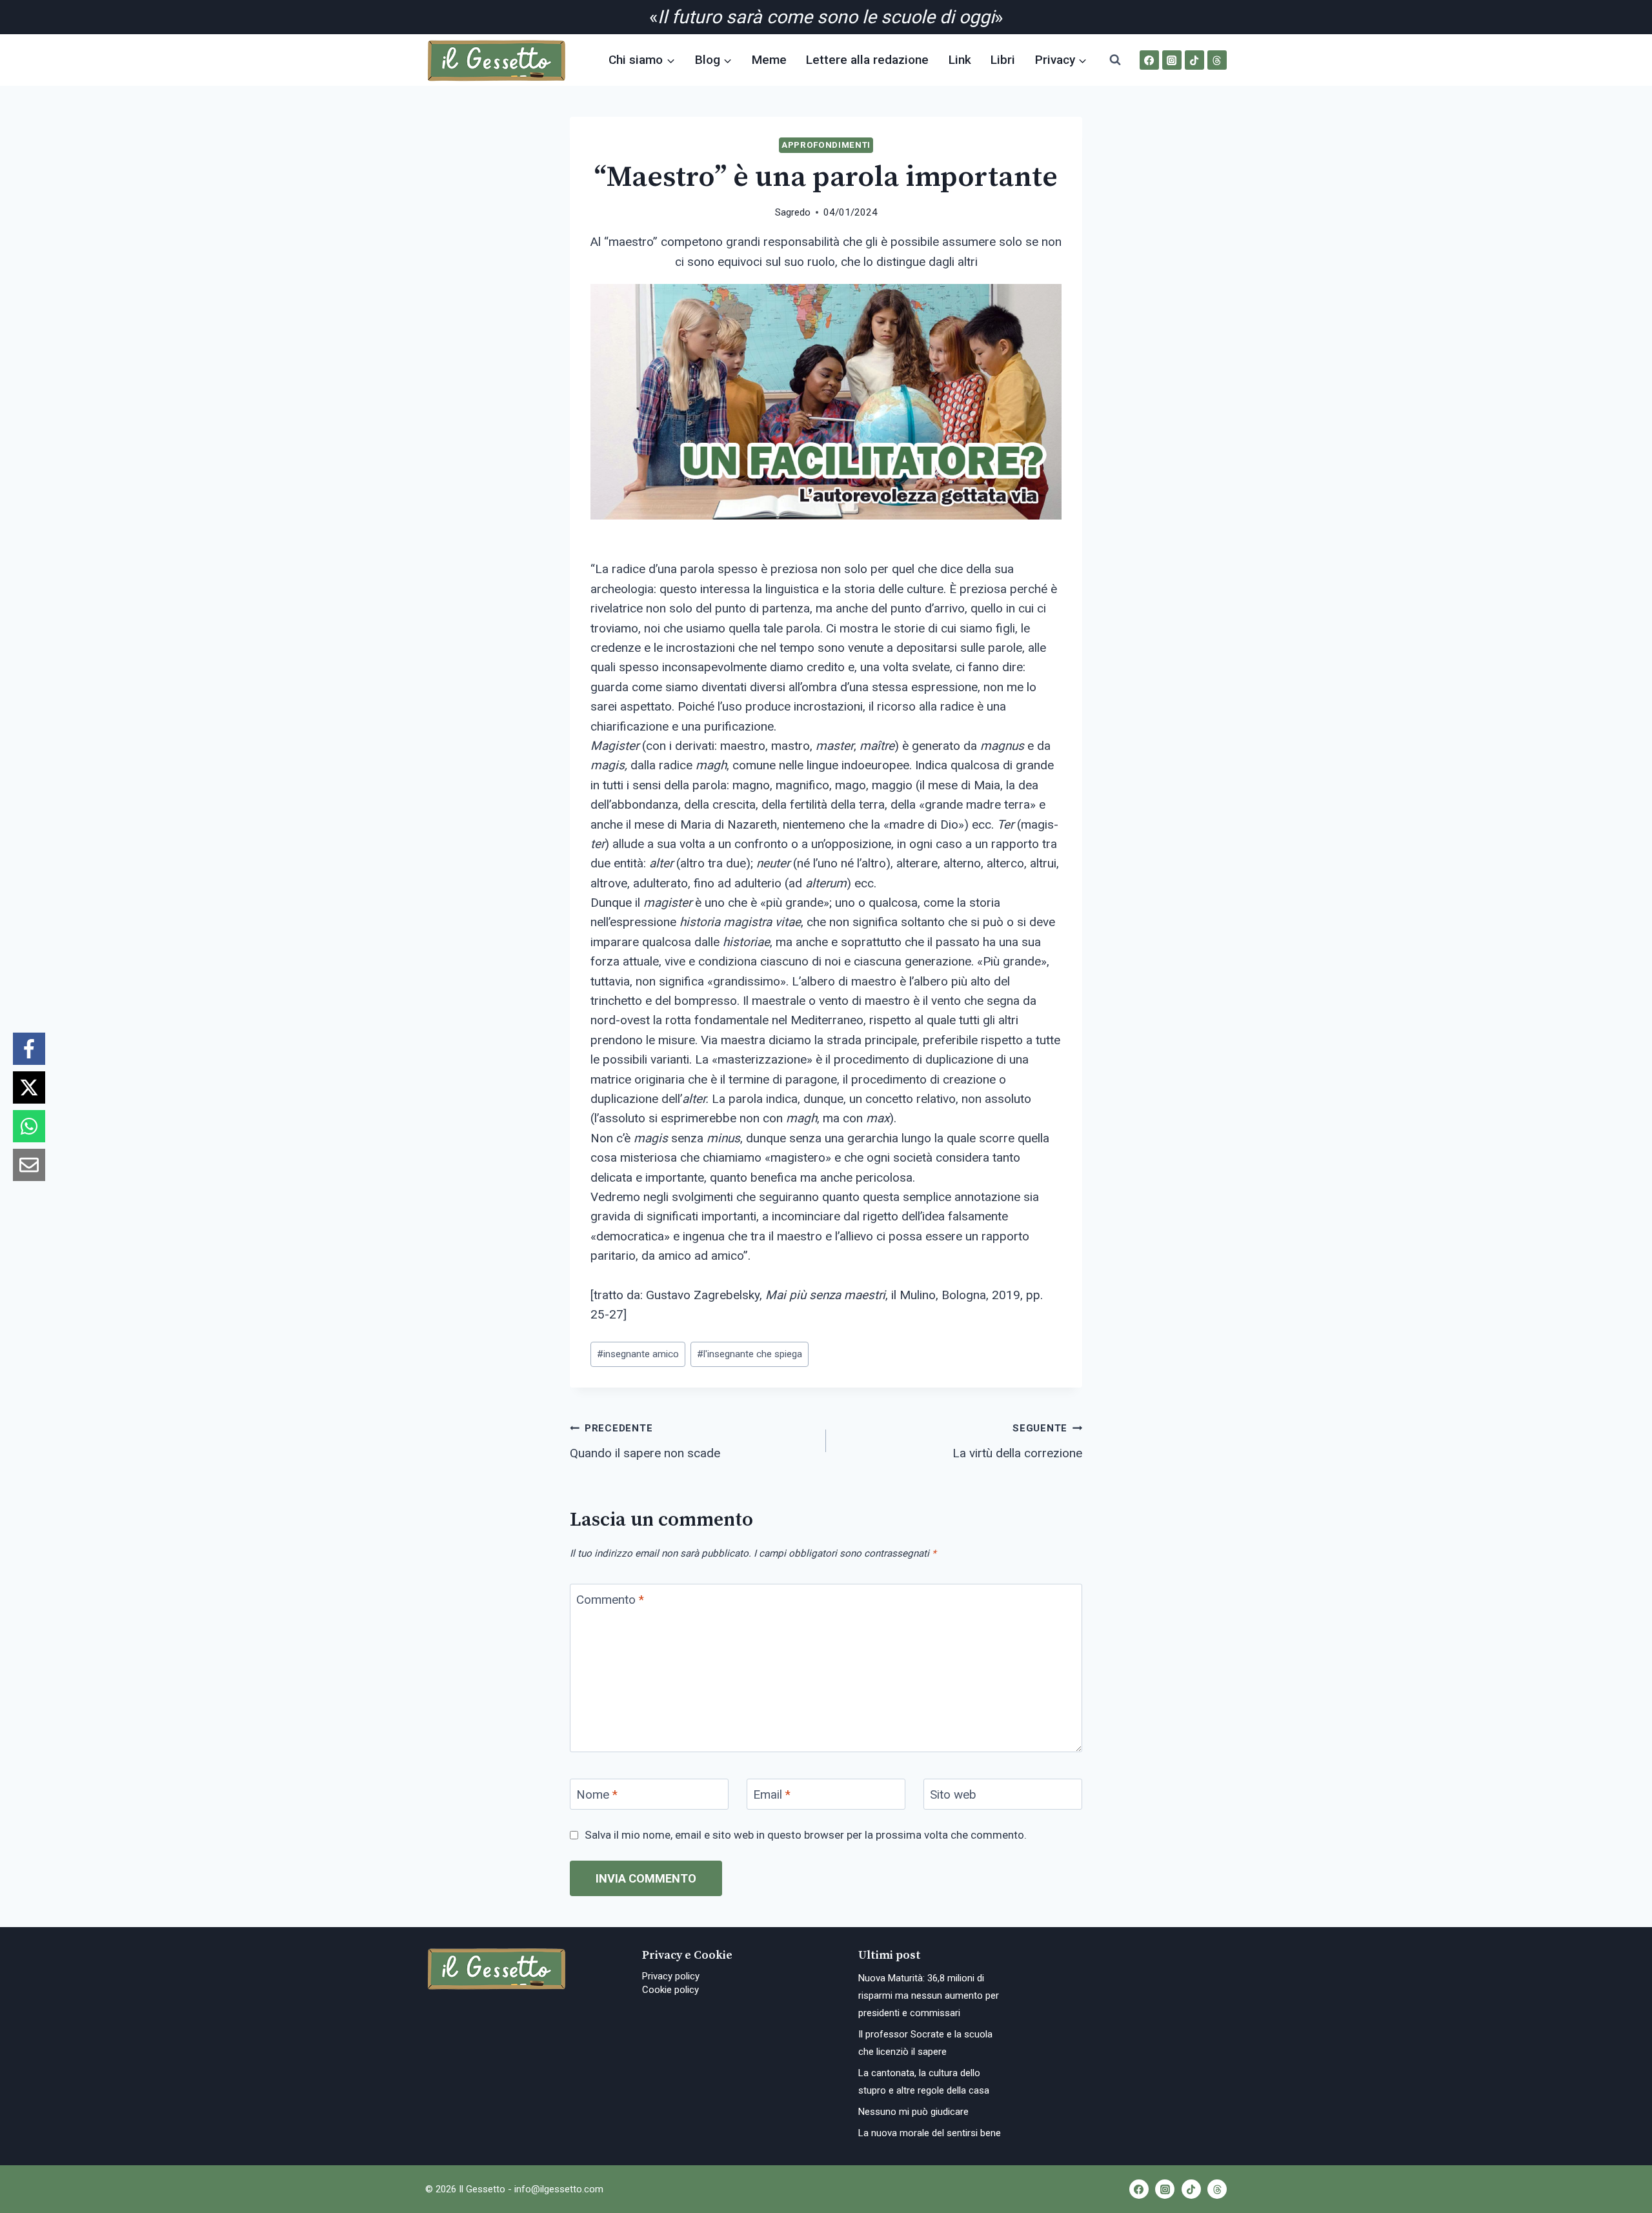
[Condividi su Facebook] (29, 1049)
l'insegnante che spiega (750, 1354)
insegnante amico (638, 1354)
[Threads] (1217, 60)
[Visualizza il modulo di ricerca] (1115, 60)
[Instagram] (1172, 60)
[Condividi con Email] (29, 1165)
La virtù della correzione (1017, 1441)
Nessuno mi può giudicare (913, 2112)
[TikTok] (1194, 60)
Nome (597, 1794)
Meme (769, 60)
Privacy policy (671, 1976)
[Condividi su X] (29, 1087)
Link (960, 60)
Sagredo (793, 212)
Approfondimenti (826, 145)
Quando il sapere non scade (645, 1441)
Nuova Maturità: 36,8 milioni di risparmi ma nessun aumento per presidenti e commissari (929, 1996)
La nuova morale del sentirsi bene (930, 2133)
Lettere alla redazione (867, 60)
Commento (610, 1600)
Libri (1003, 60)
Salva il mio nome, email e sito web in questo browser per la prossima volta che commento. (806, 1835)
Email (772, 1794)
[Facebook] (1149, 60)
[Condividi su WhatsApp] (29, 1126)
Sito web (953, 1794)
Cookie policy (670, 1990)
